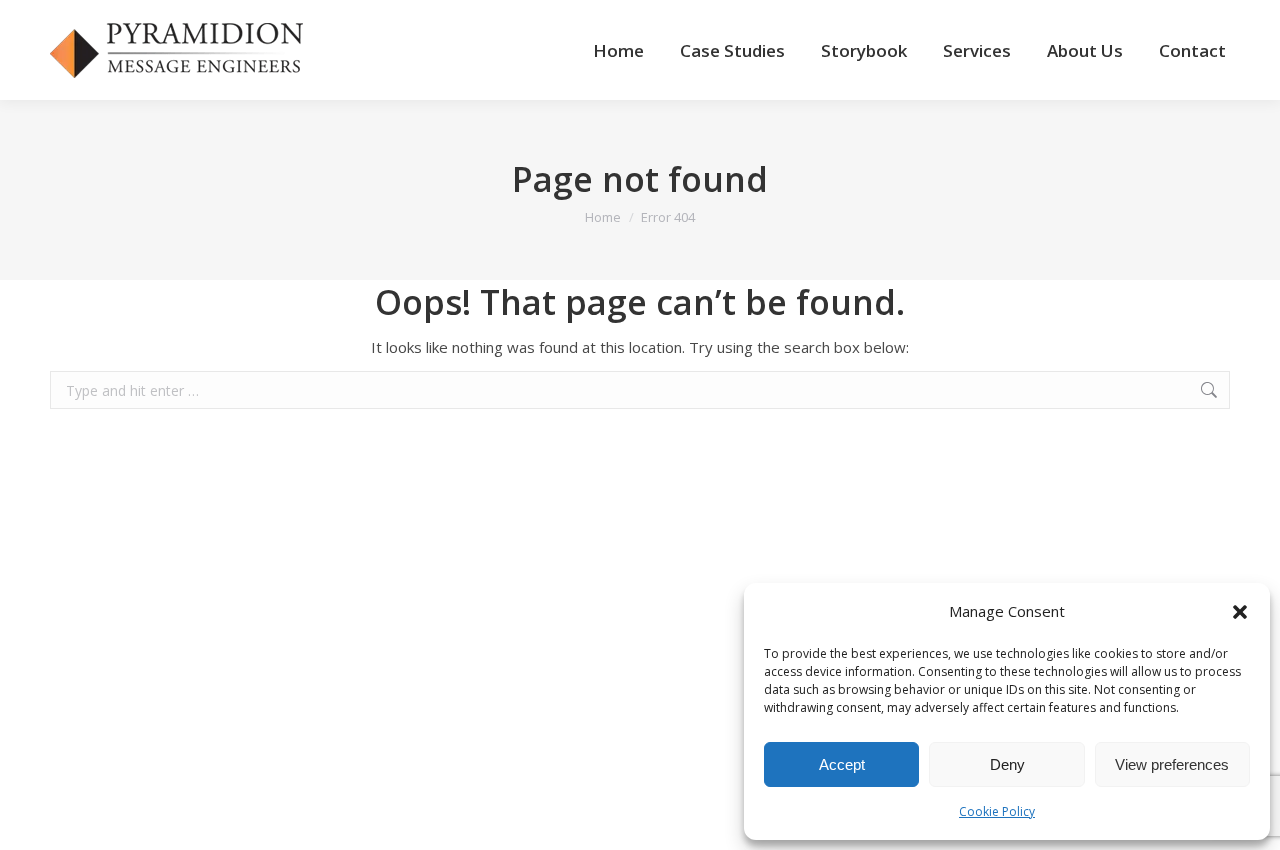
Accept (842, 764)
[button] (1240, 612)
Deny (1007, 764)
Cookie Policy (997, 811)
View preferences (1172, 764)
